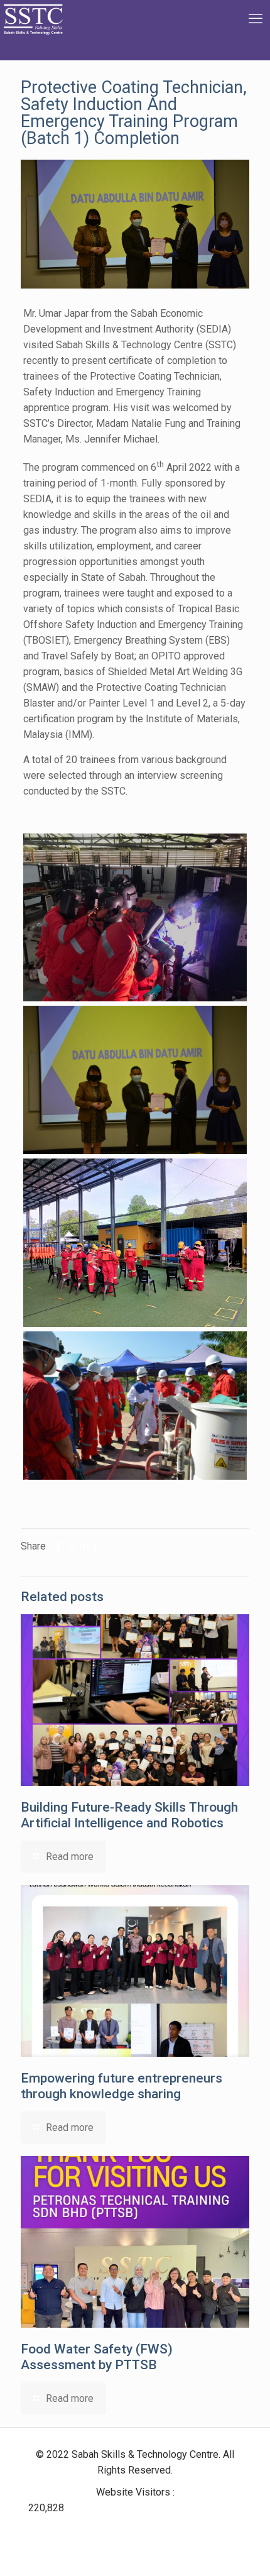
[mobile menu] (253, 19)
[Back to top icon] (244, 2550)
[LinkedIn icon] (130, 2529)
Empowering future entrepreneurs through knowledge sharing (121, 2086)
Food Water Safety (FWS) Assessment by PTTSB (97, 2357)
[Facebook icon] (115, 2529)
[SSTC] (33, 30)
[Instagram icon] (150, 2529)
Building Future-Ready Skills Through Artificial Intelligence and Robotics (129, 1815)
